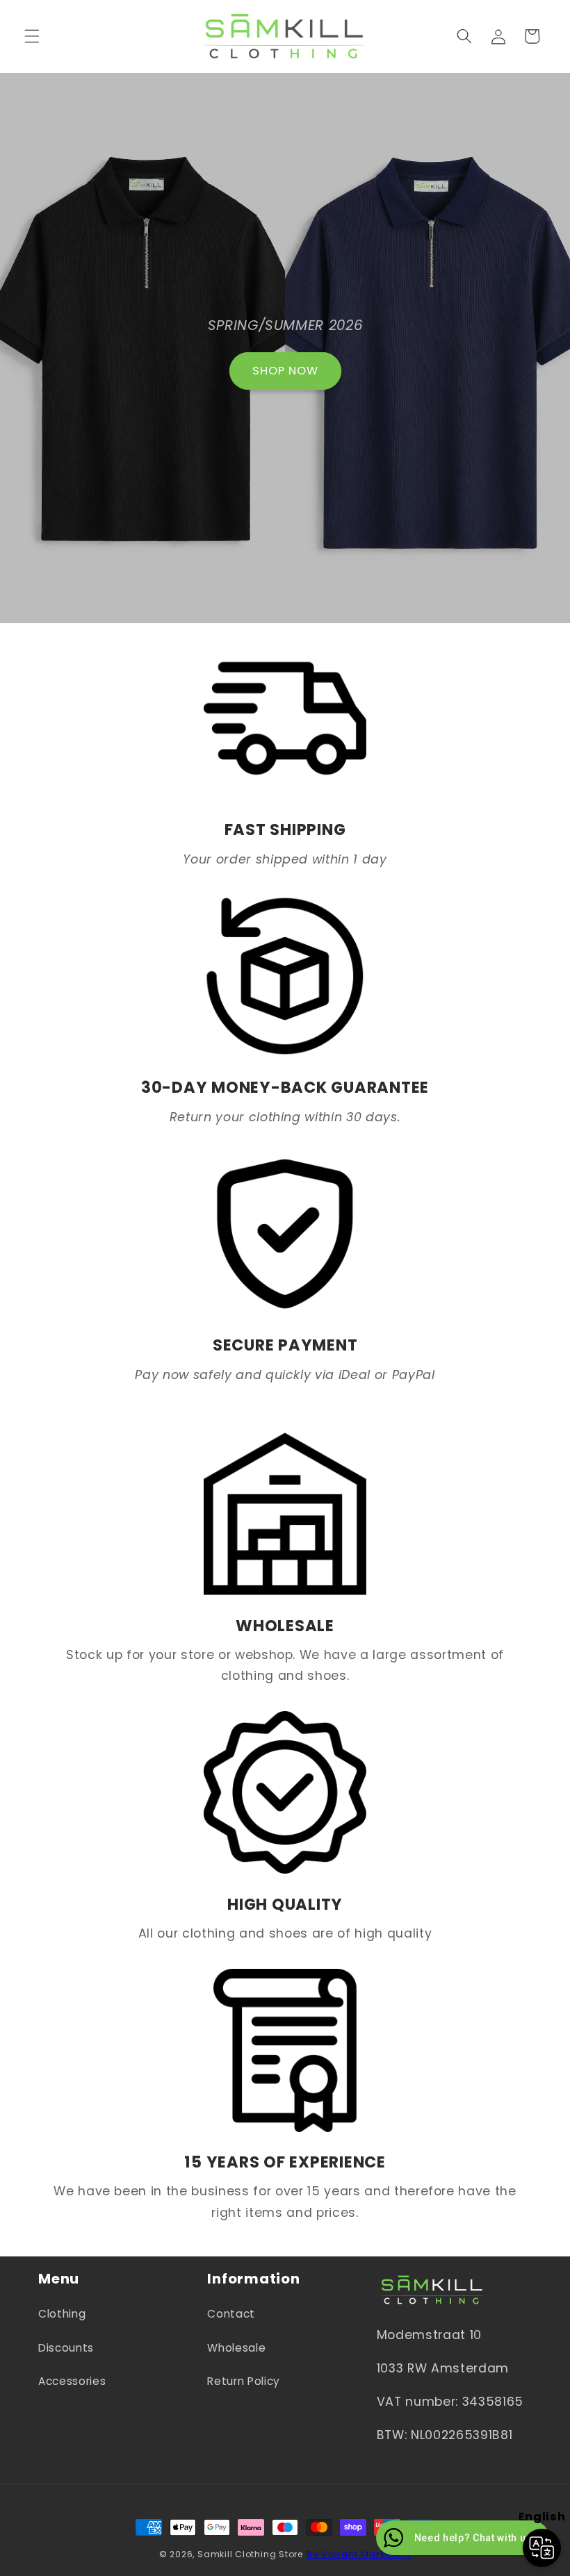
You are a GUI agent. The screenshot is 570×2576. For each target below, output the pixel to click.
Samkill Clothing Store (250, 2554)
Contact (231, 2314)
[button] (32, 36)
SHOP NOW (285, 371)
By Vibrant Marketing (359, 2554)
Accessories (72, 2381)
